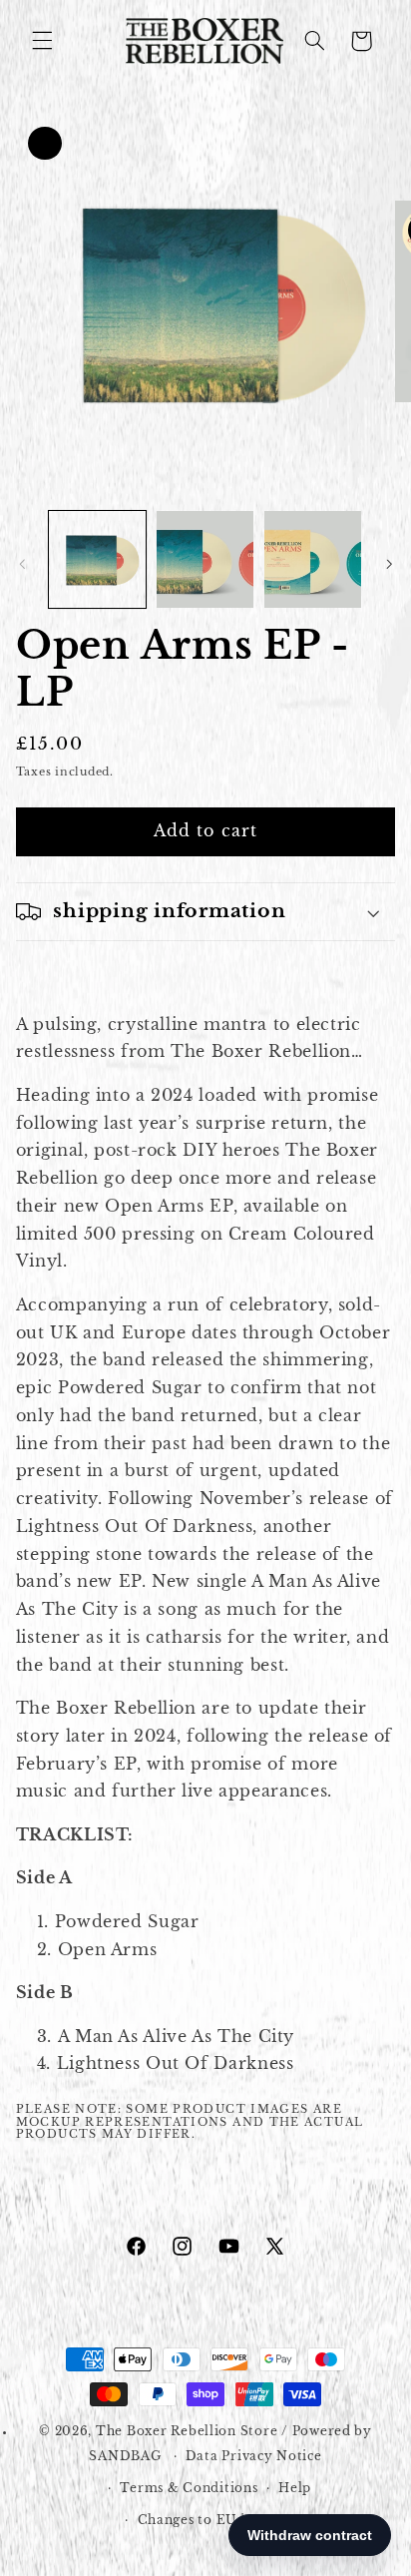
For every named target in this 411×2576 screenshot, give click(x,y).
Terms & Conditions (189, 2488)
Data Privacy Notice (254, 2456)
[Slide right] (389, 564)
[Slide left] (22, 564)
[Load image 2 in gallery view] (205, 559)
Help (295, 2488)
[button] (42, 41)
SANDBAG (125, 2456)
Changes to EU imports (216, 2520)
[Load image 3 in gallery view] (313, 559)
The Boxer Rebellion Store (187, 2431)
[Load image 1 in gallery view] (97, 559)
